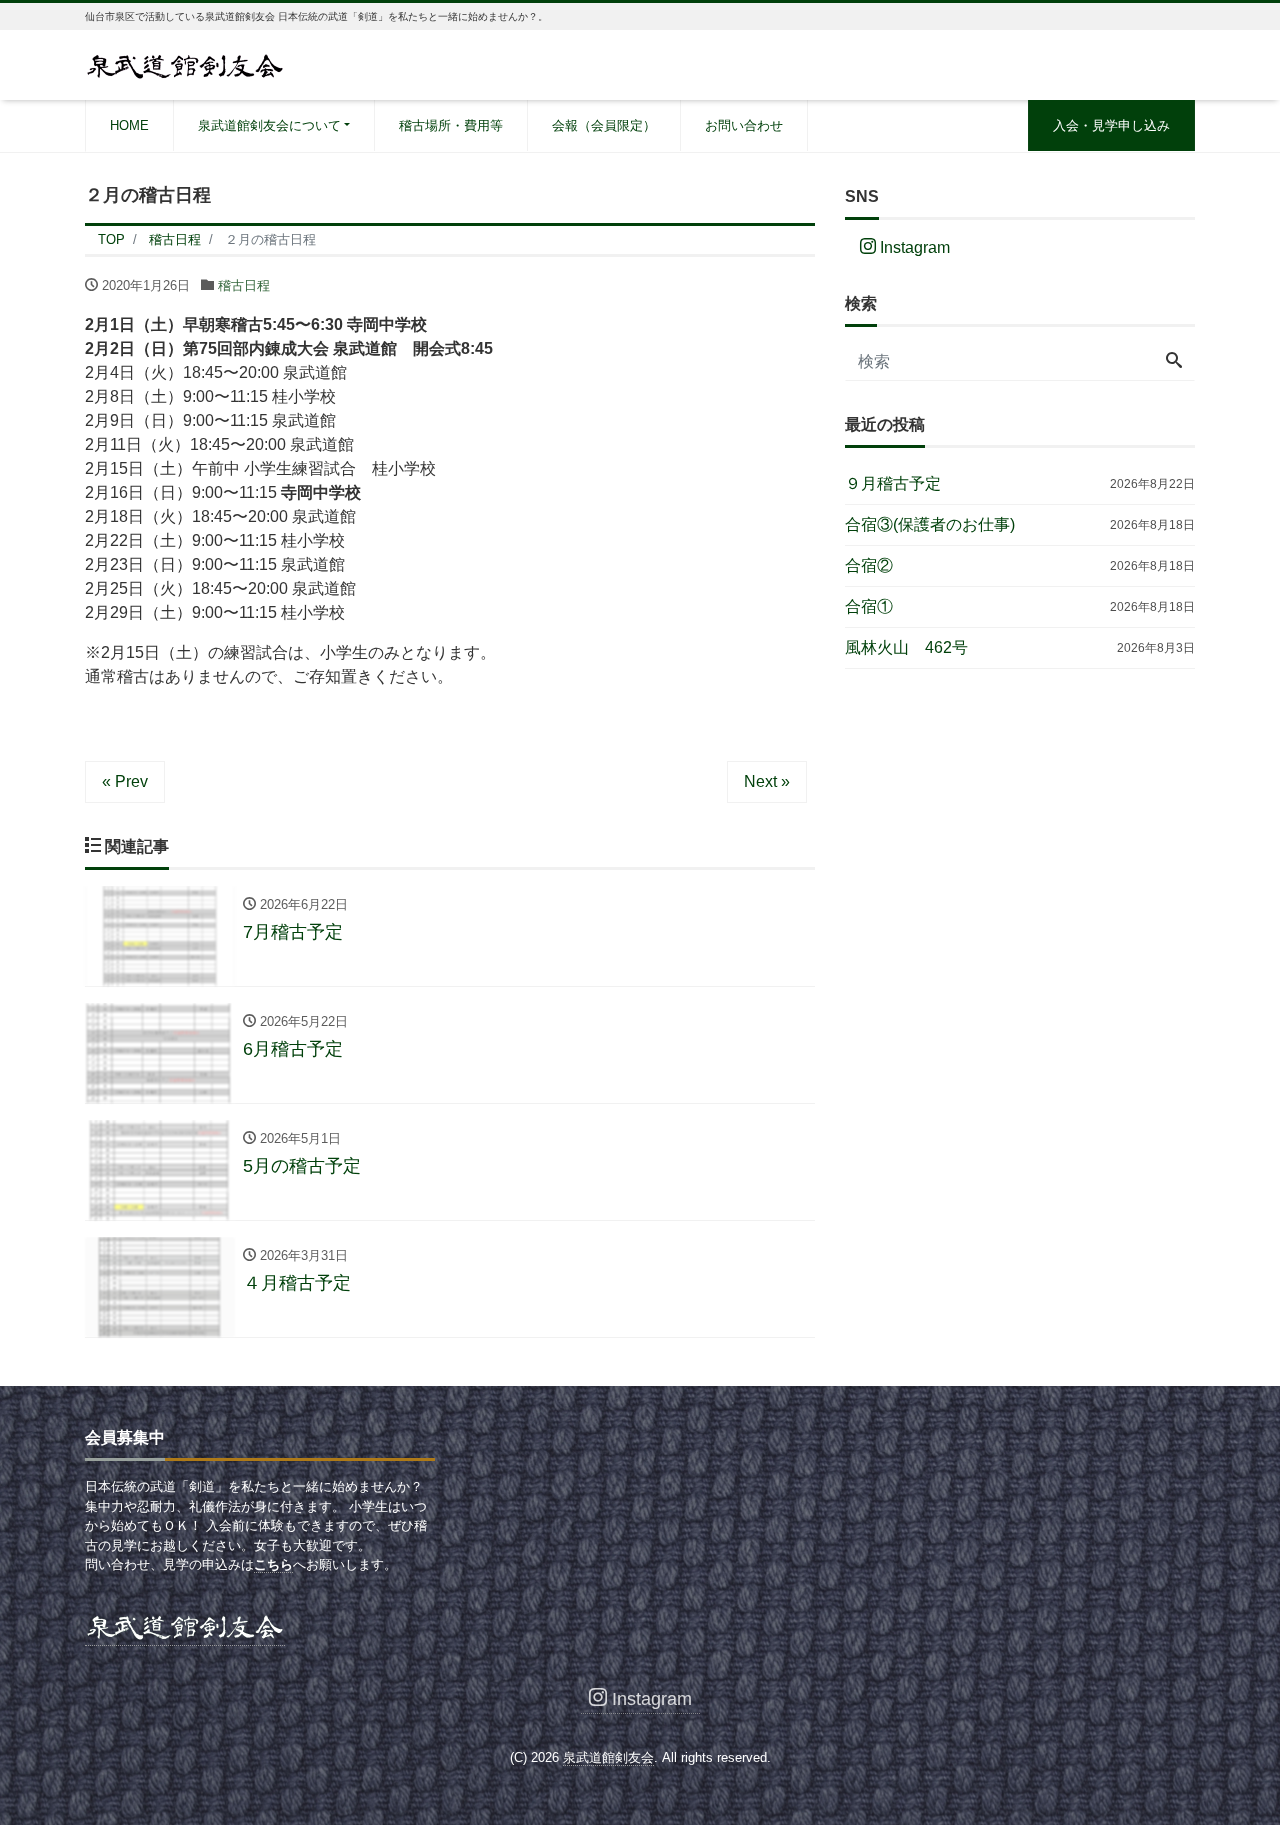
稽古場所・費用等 (451, 125)
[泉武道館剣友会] (185, 63)
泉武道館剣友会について (269, 125)
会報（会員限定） (604, 125)
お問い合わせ (744, 125)
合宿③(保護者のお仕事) (930, 524)
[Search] (1174, 362)
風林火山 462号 (906, 647)
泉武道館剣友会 (608, 1757)
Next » (767, 781)
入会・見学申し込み (1111, 125)
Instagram (913, 247)
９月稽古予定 (893, 483)
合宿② (869, 565)
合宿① (869, 606)
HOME (129, 125)
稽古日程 (244, 285)
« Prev (125, 781)
